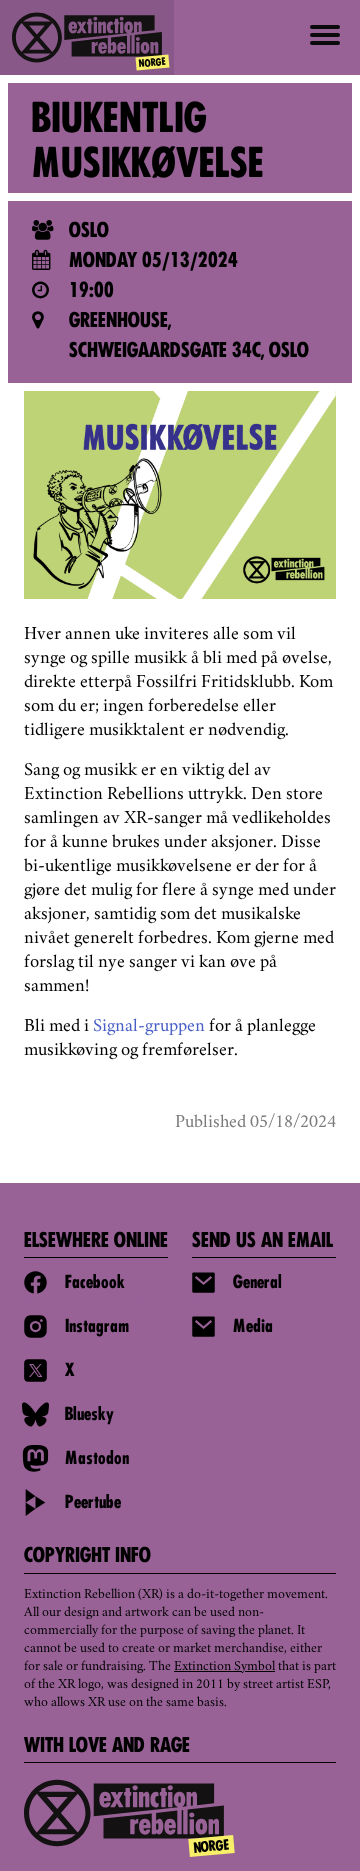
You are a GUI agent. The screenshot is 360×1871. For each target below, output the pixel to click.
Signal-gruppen (149, 1027)
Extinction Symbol (224, 1667)
